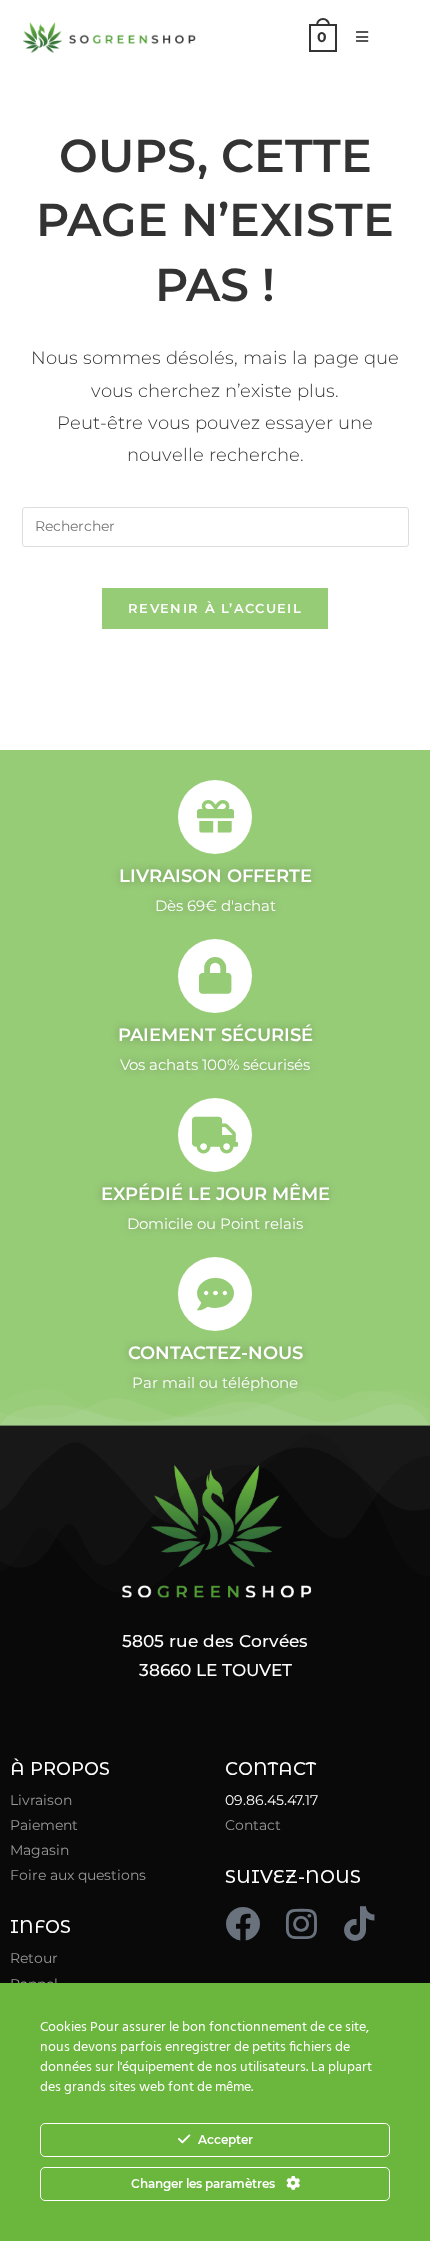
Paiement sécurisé (215, 1035)
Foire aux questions (78, 1875)
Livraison (41, 1800)
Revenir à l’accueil (215, 608)
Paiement (44, 1825)
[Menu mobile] (355, 37)
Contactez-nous (215, 1353)
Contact (253, 1825)
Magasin (39, 1850)
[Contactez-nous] (215, 1294)
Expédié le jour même (215, 1194)
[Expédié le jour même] (215, 1135)
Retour (34, 1958)
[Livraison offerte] (215, 817)
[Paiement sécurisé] (215, 976)
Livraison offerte (215, 876)
